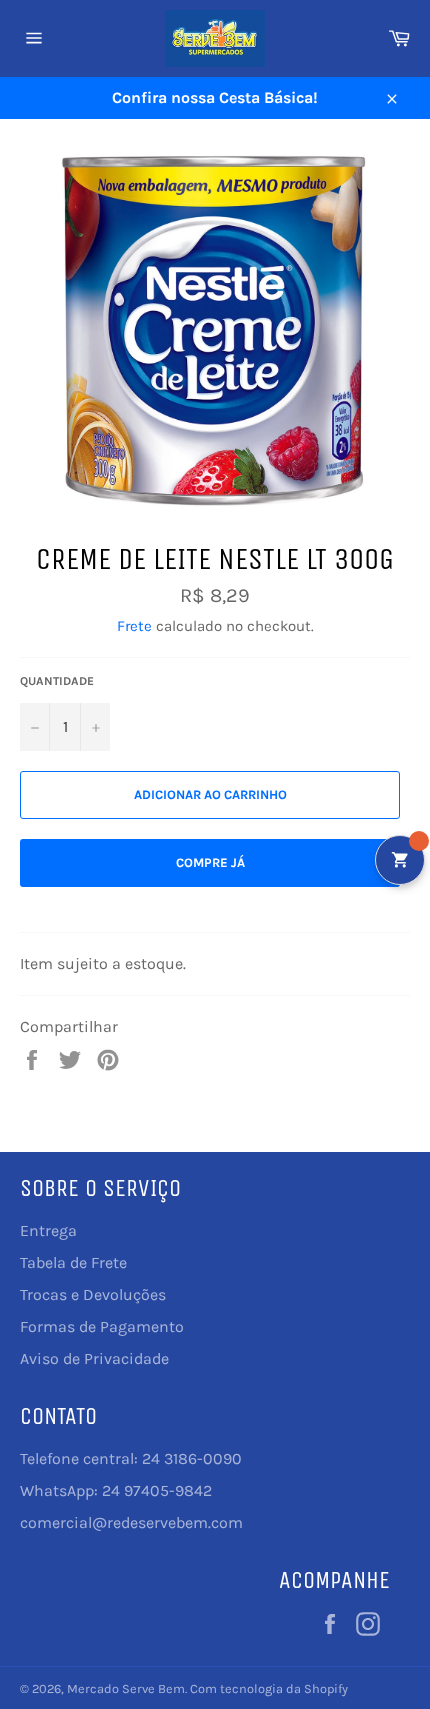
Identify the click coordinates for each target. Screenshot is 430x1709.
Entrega (48, 1230)
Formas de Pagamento (102, 1326)
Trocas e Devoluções (93, 1294)
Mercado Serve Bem (126, 1688)
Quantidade (57, 681)
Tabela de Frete (73, 1262)
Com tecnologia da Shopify (269, 1688)
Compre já (210, 862)
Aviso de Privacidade (94, 1358)
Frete (134, 626)
